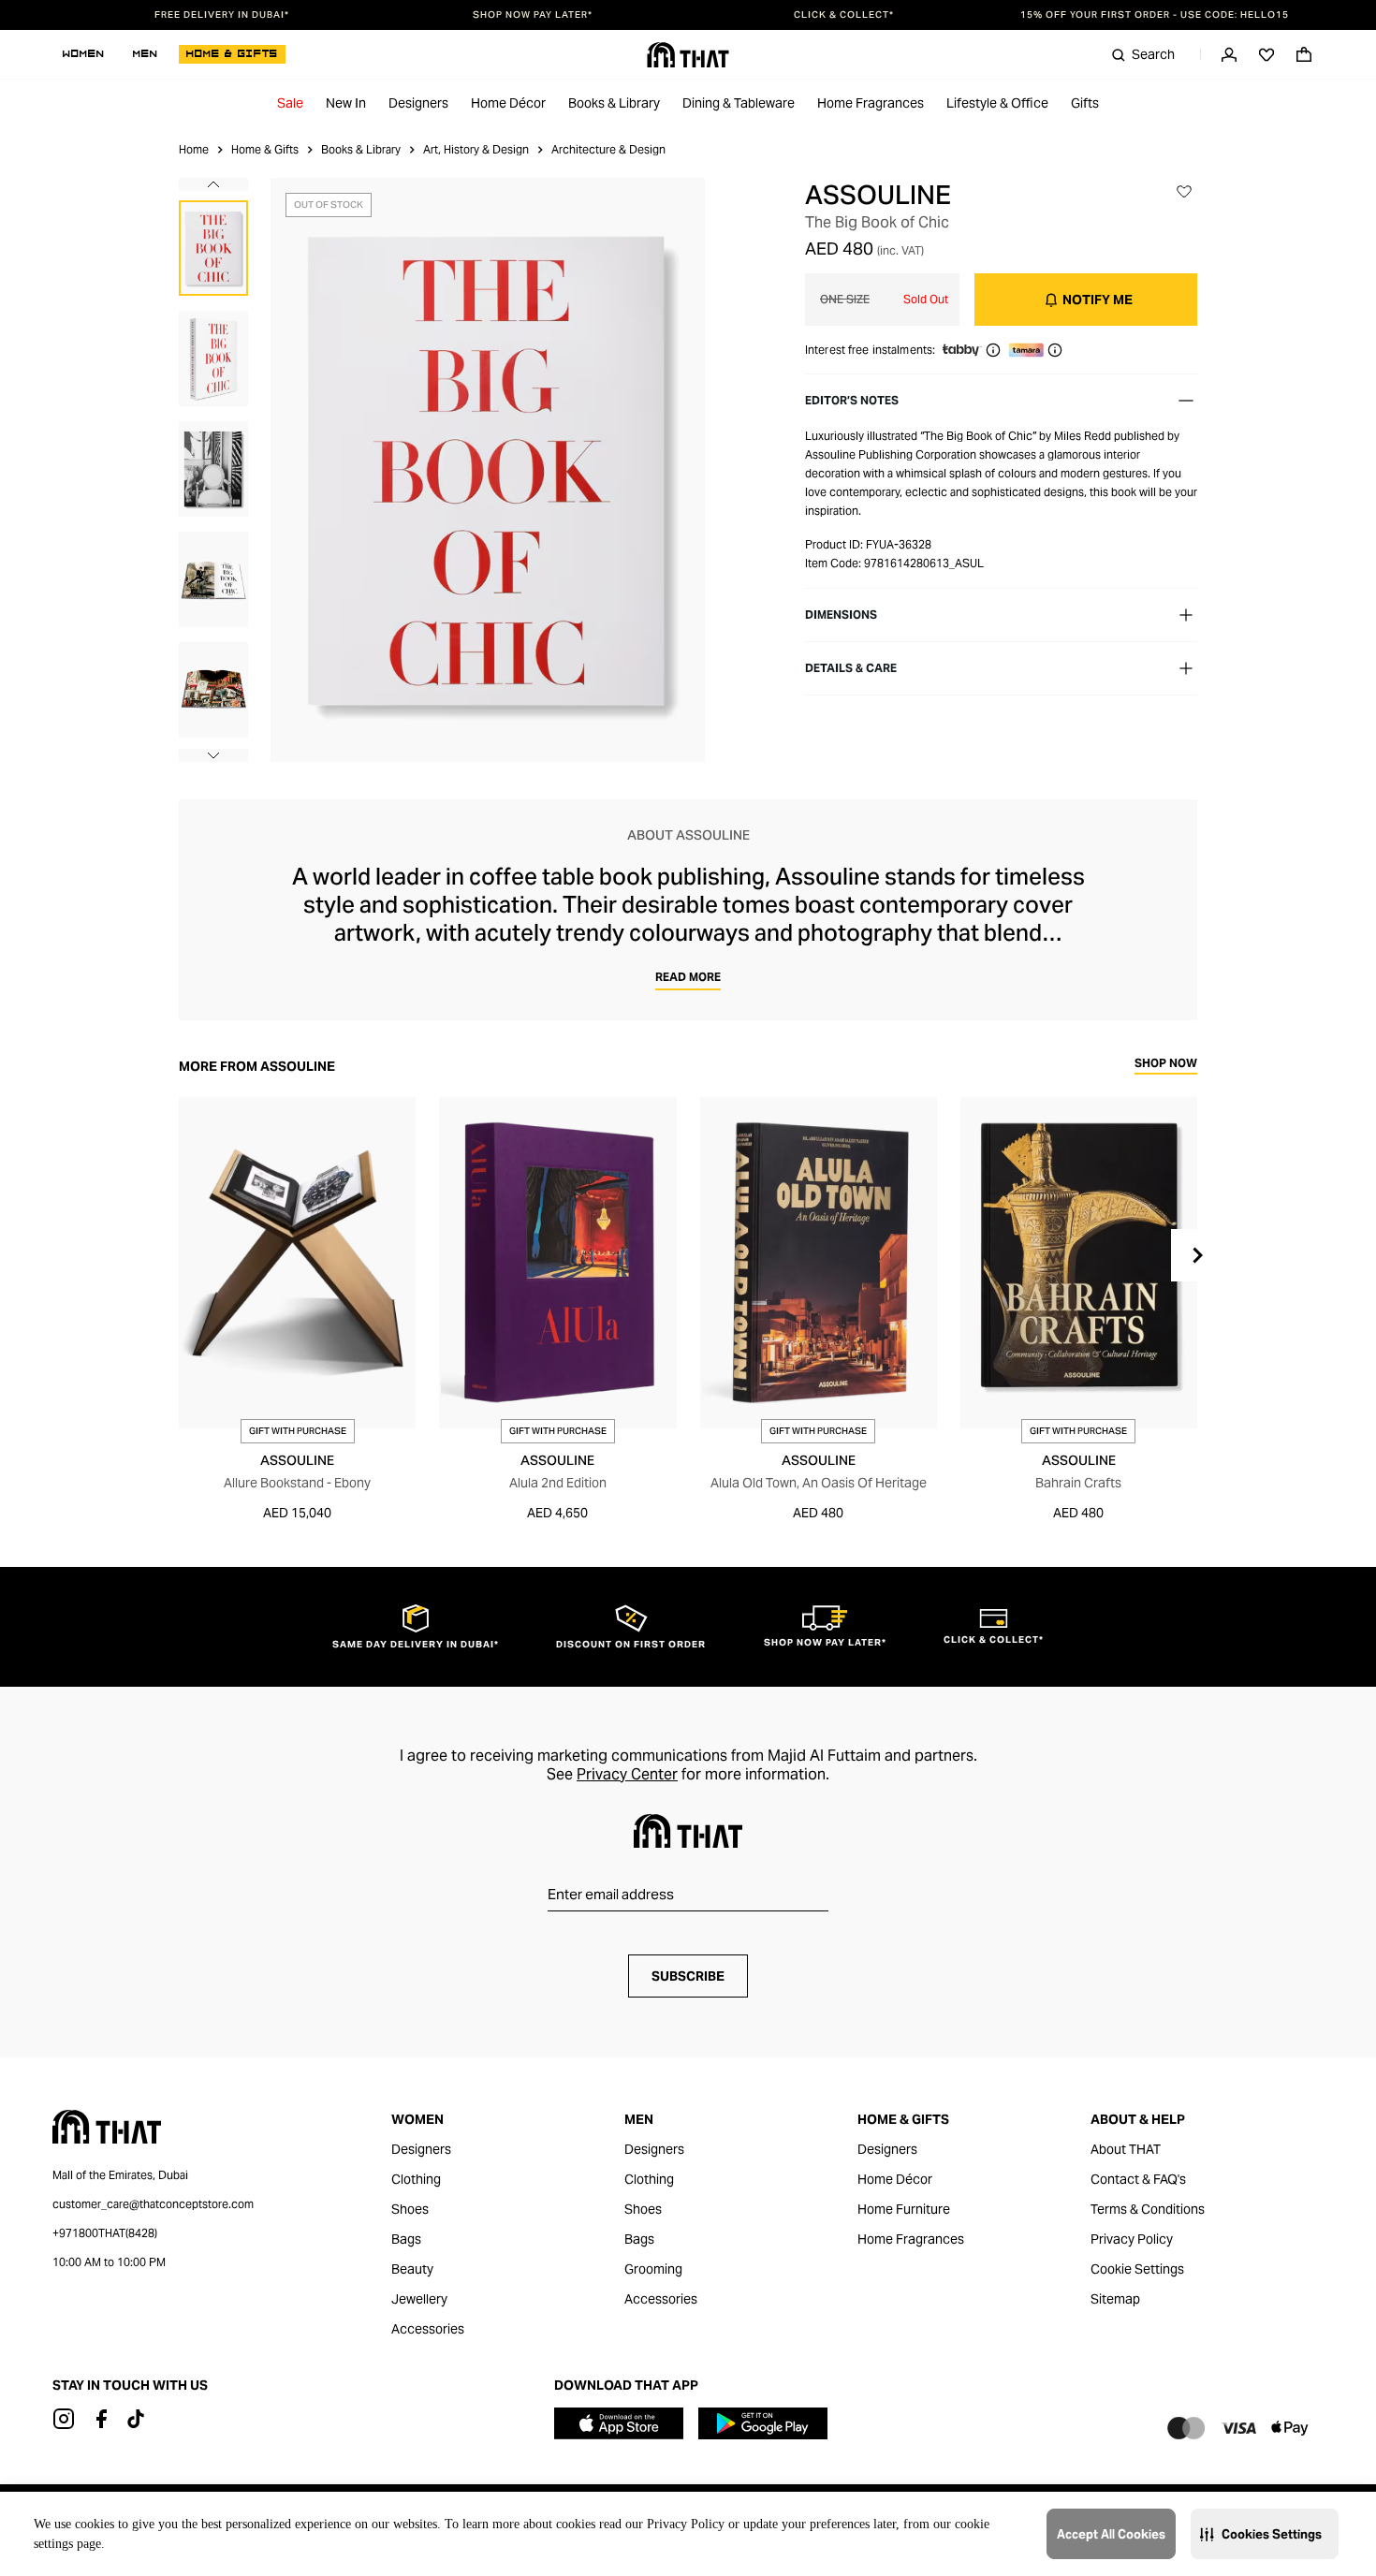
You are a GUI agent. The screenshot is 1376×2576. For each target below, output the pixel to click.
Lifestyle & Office (997, 103)
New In (346, 103)
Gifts (1085, 103)
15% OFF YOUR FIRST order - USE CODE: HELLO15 (1155, 15)
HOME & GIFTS (232, 54)
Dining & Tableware (739, 103)
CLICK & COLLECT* (844, 15)
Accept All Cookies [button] (1111, 2534)
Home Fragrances (871, 103)
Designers (418, 103)
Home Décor (508, 103)
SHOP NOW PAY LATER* (533, 15)
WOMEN (84, 54)
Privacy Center (627, 1774)
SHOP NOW (1166, 1064)
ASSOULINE (878, 195)
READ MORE (688, 977)
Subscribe (688, 1976)
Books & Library (614, 103)
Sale (290, 103)
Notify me (1098, 300)
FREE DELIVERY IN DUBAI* (222, 15)
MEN (146, 54)
